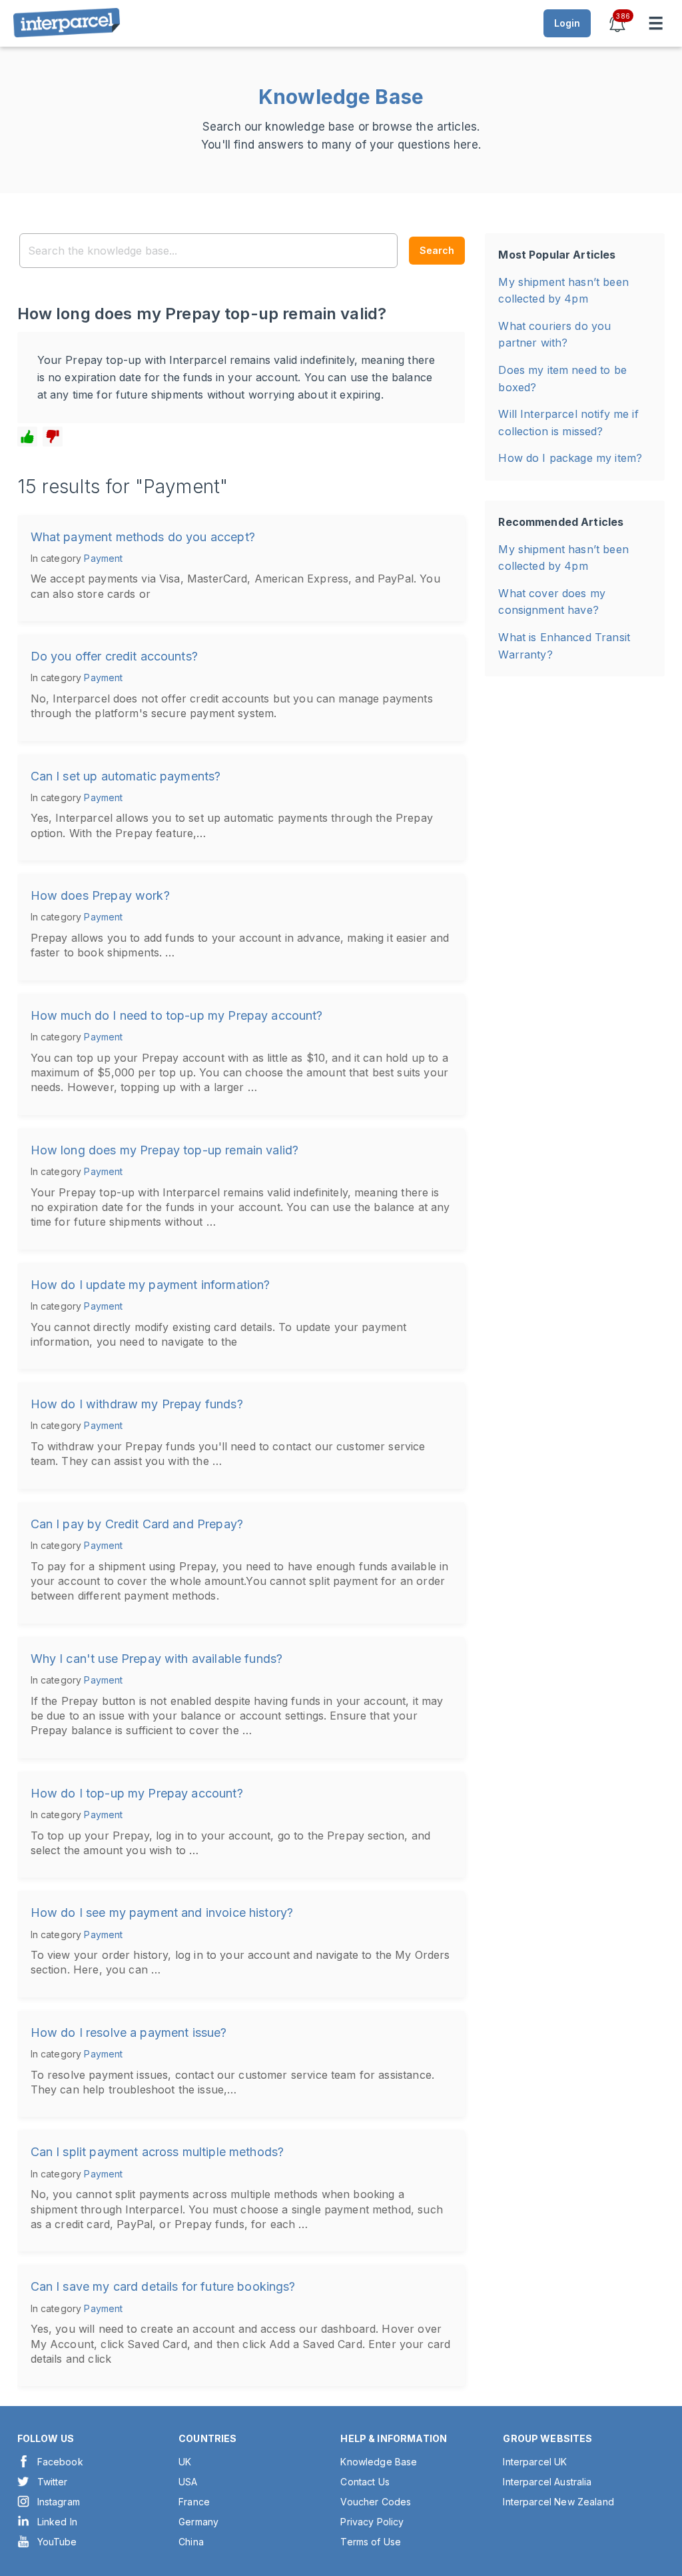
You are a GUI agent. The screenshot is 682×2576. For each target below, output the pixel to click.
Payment (103, 558)
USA (188, 2482)
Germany (198, 2522)
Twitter (53, 2482)
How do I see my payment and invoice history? (162, 1913)
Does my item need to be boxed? (562, 379)
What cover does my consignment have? (552, 602)
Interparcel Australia (547, 2482)
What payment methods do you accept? (143, 537)
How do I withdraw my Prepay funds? (137, 1404)
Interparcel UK (535, 2462)
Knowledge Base (379, 2462)
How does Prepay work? (100, 895)
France (194, 2502)
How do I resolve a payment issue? (129, 2032)
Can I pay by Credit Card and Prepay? (137, 1524)
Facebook (60, 2462)
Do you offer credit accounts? (114, 656)
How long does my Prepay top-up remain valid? (165, 1150)
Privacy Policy (372, 2522)
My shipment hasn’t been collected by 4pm (563, 291)
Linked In (57, 2522)
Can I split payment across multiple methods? (158, 2152)
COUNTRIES (207, 2438)
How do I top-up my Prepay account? (137, 1793)
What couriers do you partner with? (554, 335)
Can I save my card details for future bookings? (163, 2286)
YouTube (57, 2542)
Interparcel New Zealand (558, 2502)
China (191, 2542)
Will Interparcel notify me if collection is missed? (568, 423)
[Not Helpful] (53, 437)
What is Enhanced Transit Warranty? (564, 646)
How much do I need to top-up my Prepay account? (177, 1015)
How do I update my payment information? (151, 1285)
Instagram (59, 2502)
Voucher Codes (376, 2502)
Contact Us (365, 2482)
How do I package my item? (570, 458)
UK (185, 2462)
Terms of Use (371, 2542)
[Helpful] (27, 437)
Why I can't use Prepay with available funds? (157, 1659)
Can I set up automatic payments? (126, 776)
